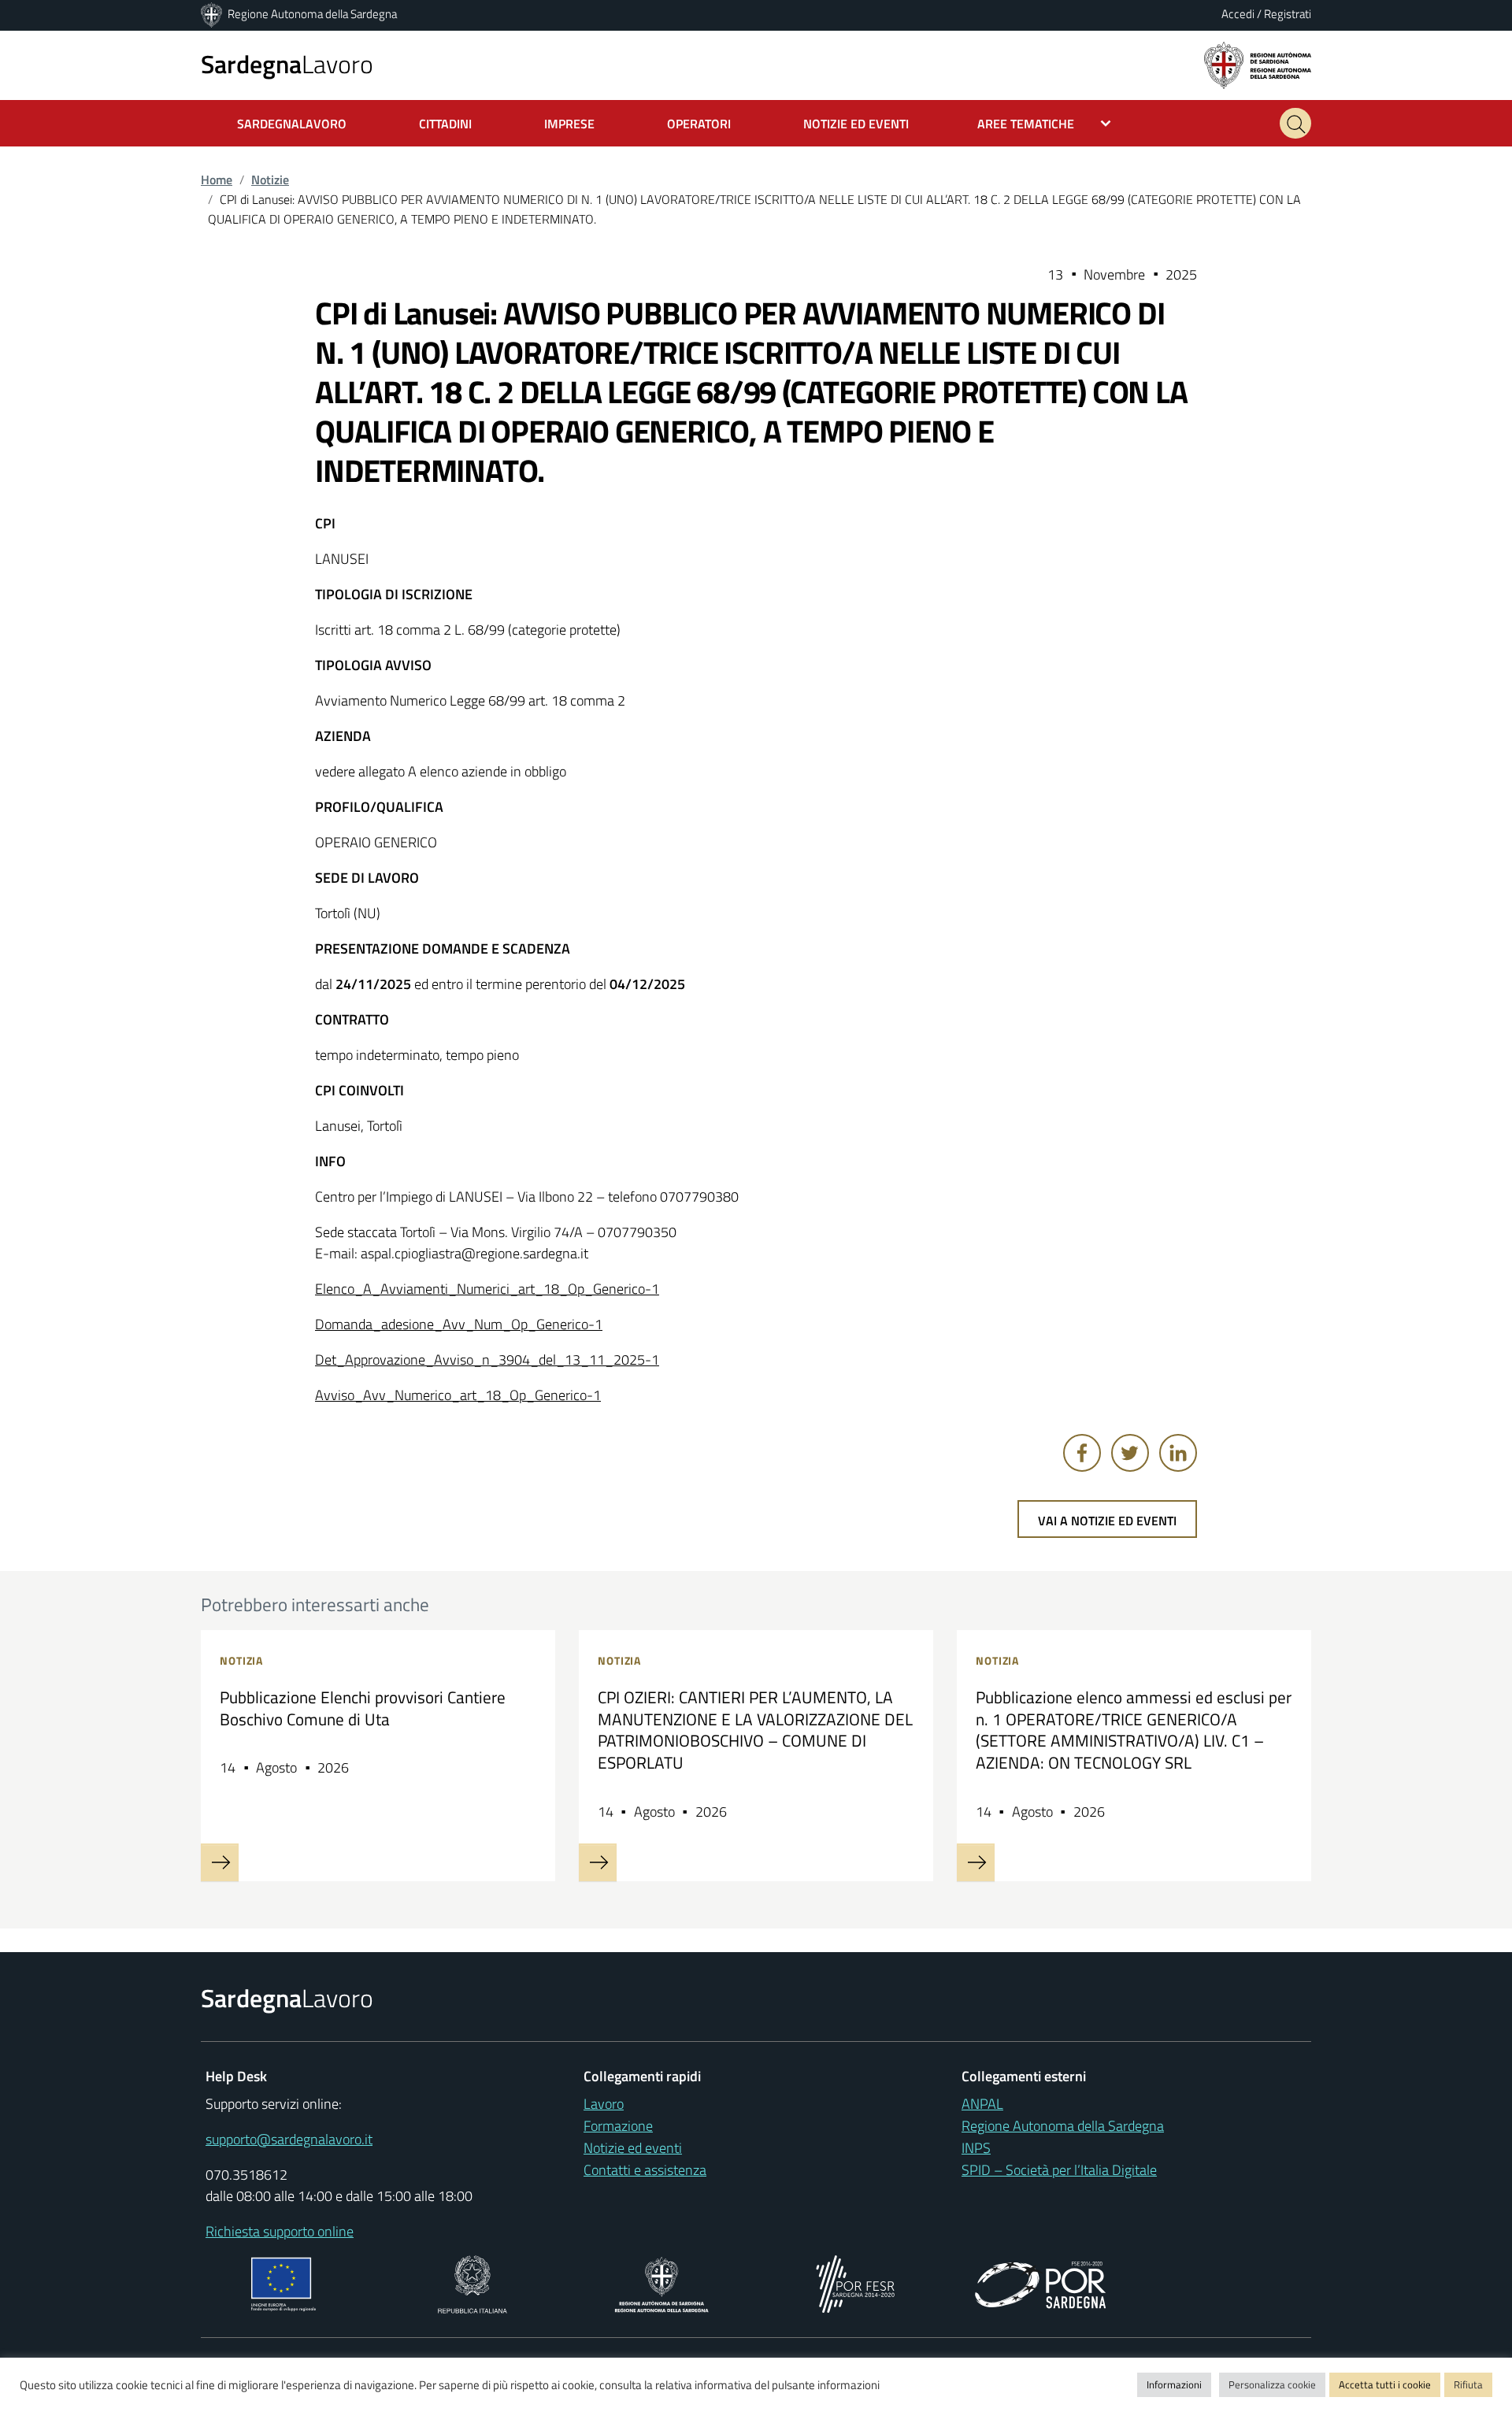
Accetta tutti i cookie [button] (1385, 2384)
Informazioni (1174, 2384)
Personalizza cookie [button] (1272, 2384)
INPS (976, 2148)
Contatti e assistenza (645, 2170)
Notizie (270, 180)
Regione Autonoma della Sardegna (312, 14)
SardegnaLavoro (292, 124)
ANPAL (982, 2104)
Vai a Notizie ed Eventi (1107, 1521)
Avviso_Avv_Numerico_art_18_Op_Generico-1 (458, 1395)
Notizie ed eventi (633, 2148)
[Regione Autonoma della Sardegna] (213, 14)
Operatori (699, 124)
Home (217, 180)
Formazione (618, 2126)
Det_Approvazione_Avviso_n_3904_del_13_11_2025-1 (487, 1360)
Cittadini (445, 124)
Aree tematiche (1026, 124)
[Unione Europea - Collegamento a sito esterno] (284, 2283)
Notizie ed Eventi (856, 124)
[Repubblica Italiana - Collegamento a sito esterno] (472, 2283)
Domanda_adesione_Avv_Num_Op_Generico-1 (459, 1324)
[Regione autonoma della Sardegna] (1258, 64)
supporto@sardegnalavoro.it (289, 2139)
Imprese (569, 124)
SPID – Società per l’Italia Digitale (1059, 2170)
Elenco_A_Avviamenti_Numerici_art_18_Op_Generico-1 (487, 1289)
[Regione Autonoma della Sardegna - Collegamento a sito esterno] (662, 2283)
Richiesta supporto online (280, 2231)
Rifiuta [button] (1468, 2384)
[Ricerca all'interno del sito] (1295, 123)
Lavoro (287, 64)
